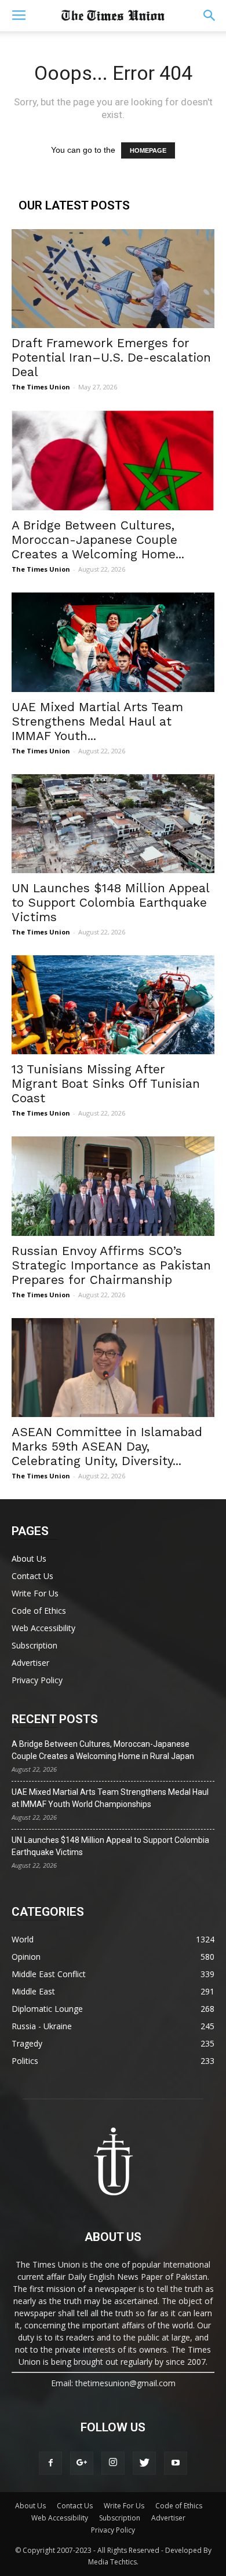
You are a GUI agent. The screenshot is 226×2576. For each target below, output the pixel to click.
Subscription (34, 1645)
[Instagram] (113, 2463)
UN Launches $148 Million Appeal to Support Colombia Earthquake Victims (110, 902)
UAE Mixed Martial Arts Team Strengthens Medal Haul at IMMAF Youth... (97, 721)
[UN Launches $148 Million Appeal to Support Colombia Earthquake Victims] (113, 824)
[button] (210, 16)
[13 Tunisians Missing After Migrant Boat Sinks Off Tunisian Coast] (113, 1005)
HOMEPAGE (148, 150)
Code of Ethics (39, 1611)
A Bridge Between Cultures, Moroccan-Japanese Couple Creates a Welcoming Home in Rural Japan (103, 1750)
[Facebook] (50, 2463)
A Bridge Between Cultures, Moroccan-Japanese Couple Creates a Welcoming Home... (98, 540)
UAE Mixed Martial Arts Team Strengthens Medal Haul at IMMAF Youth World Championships (110, 1798)
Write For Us (35, 1593)
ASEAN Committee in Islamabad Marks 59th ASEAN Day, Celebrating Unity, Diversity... (107, 1446)
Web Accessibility (43, 1628)
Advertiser (30, 1663)
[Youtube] (176, 2463)
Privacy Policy (37, 1680)
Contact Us (32, 1576)
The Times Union (41, 387)
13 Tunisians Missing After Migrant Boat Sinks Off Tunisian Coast (106, 1083)
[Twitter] (144, 2463)
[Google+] (82, 2463)
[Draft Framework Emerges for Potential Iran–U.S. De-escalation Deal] (113, 279)
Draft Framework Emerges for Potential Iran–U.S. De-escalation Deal (111, 357)
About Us (29, 1559)
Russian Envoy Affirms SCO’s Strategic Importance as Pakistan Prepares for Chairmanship (111, 1265)
